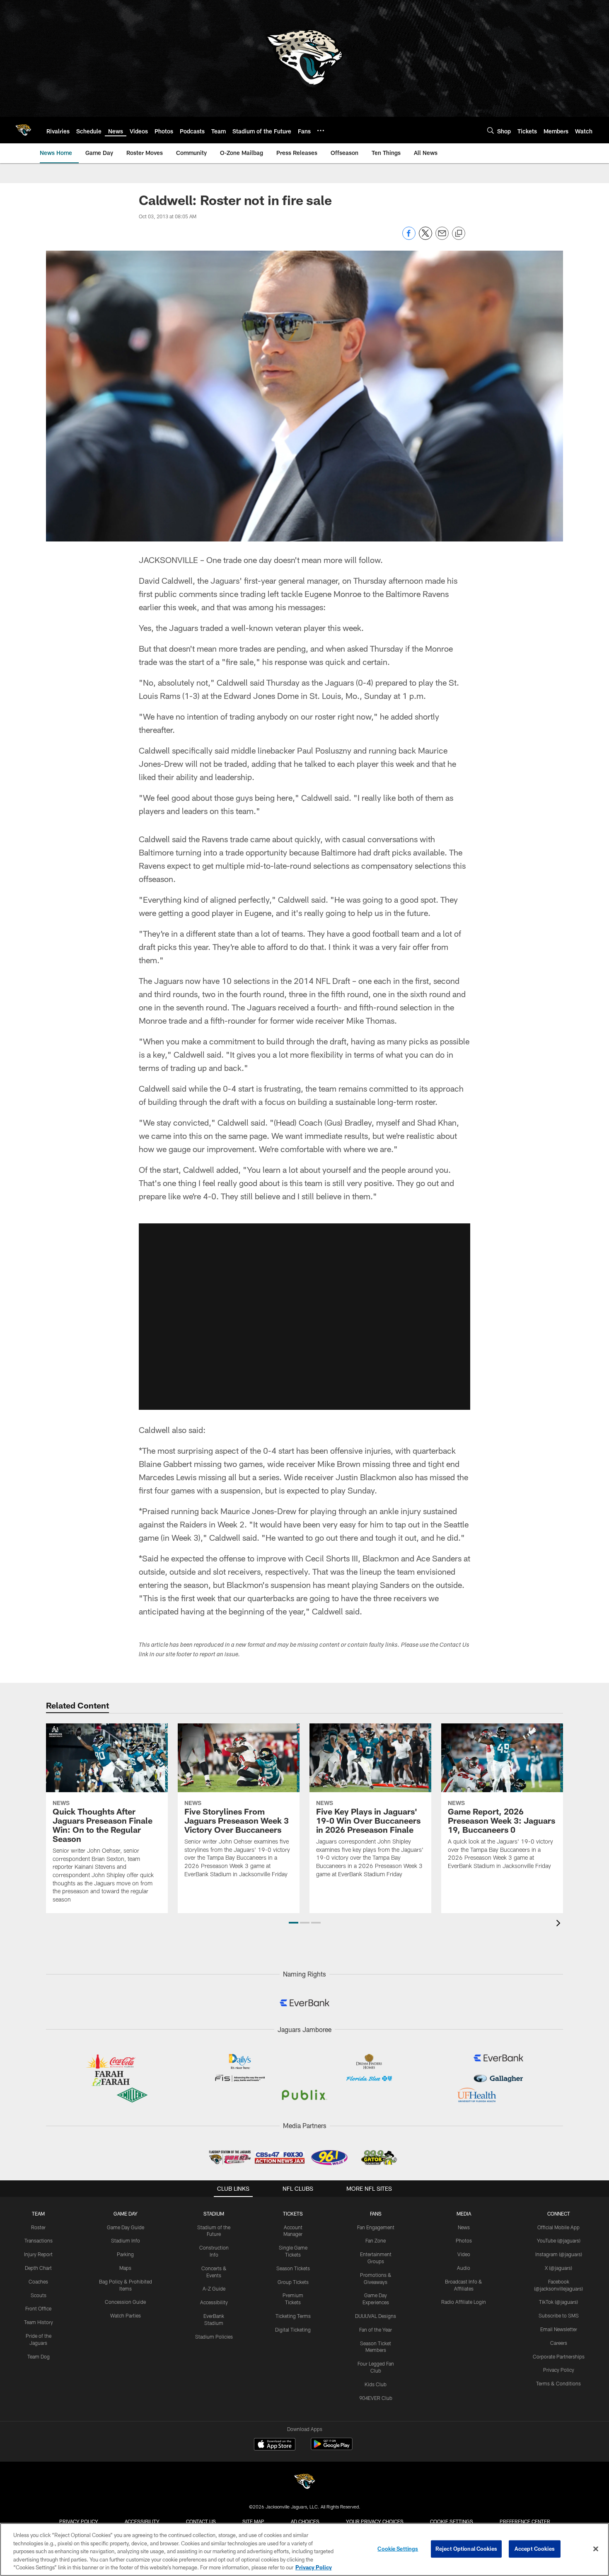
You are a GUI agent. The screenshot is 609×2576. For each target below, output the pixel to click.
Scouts (39, 2295)
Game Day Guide (126, 2227)
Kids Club (376, 2384)
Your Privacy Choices (375, 2521)
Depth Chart (38, 2268)
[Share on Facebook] (409, 238)
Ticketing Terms (293, 2316)
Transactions (39, 2240)
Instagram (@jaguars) (559, 2254)
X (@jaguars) (558, 2268)
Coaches (38, 2281)
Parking (125, 2254)
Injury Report (38, 2254)
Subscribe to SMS (559, 2315)
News (464, 2227)
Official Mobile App (558, 2227)
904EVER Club (376, 2398)
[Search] (491, 130)
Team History (39, 2322)
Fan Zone (376, 2240)
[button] (304, 1317)
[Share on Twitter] (425, 238)
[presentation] (560, 1924)
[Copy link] (459, 234)
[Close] (596, 2549)
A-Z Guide (214, 2288)
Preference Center (525, 2521)
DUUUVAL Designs (376, 2316)
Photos (464, 2240)
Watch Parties (126, 2315)
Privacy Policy (559, 2370)
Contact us (201, 2521)
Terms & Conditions (558, 2383)
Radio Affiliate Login (464, 2302)
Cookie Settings (452, 2521)
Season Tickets (293, 2268)
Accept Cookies (535, 2549)
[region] (304, 2549)
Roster (38, 2227)
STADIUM (214, 2214)
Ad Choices (305, 2521)
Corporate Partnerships (559, 2356)
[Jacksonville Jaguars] (304, 2483)
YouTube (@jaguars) (559, 2240)
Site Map (253, 2521)
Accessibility (214, 2302)
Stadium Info (126, 2240)
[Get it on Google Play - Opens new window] (332, 2448)
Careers (559, 2343)
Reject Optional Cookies (466, 2549)
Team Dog (39, 2356)
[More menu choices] (321, 130)
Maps (125, 2268)
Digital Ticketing (293, 2330)
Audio (464, 2268)
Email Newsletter (559, 2329)
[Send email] (442, 238)
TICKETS (293, 2214)
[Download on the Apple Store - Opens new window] (275, 2445)
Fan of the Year (376, 2330)
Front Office (38, 2308)
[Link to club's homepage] (23, 130)
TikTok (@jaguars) (558, 2302)
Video (464, 2254)
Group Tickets (293, 2282)
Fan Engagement (376, 2227)
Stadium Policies (214, 2337)
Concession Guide (125, 2302)
